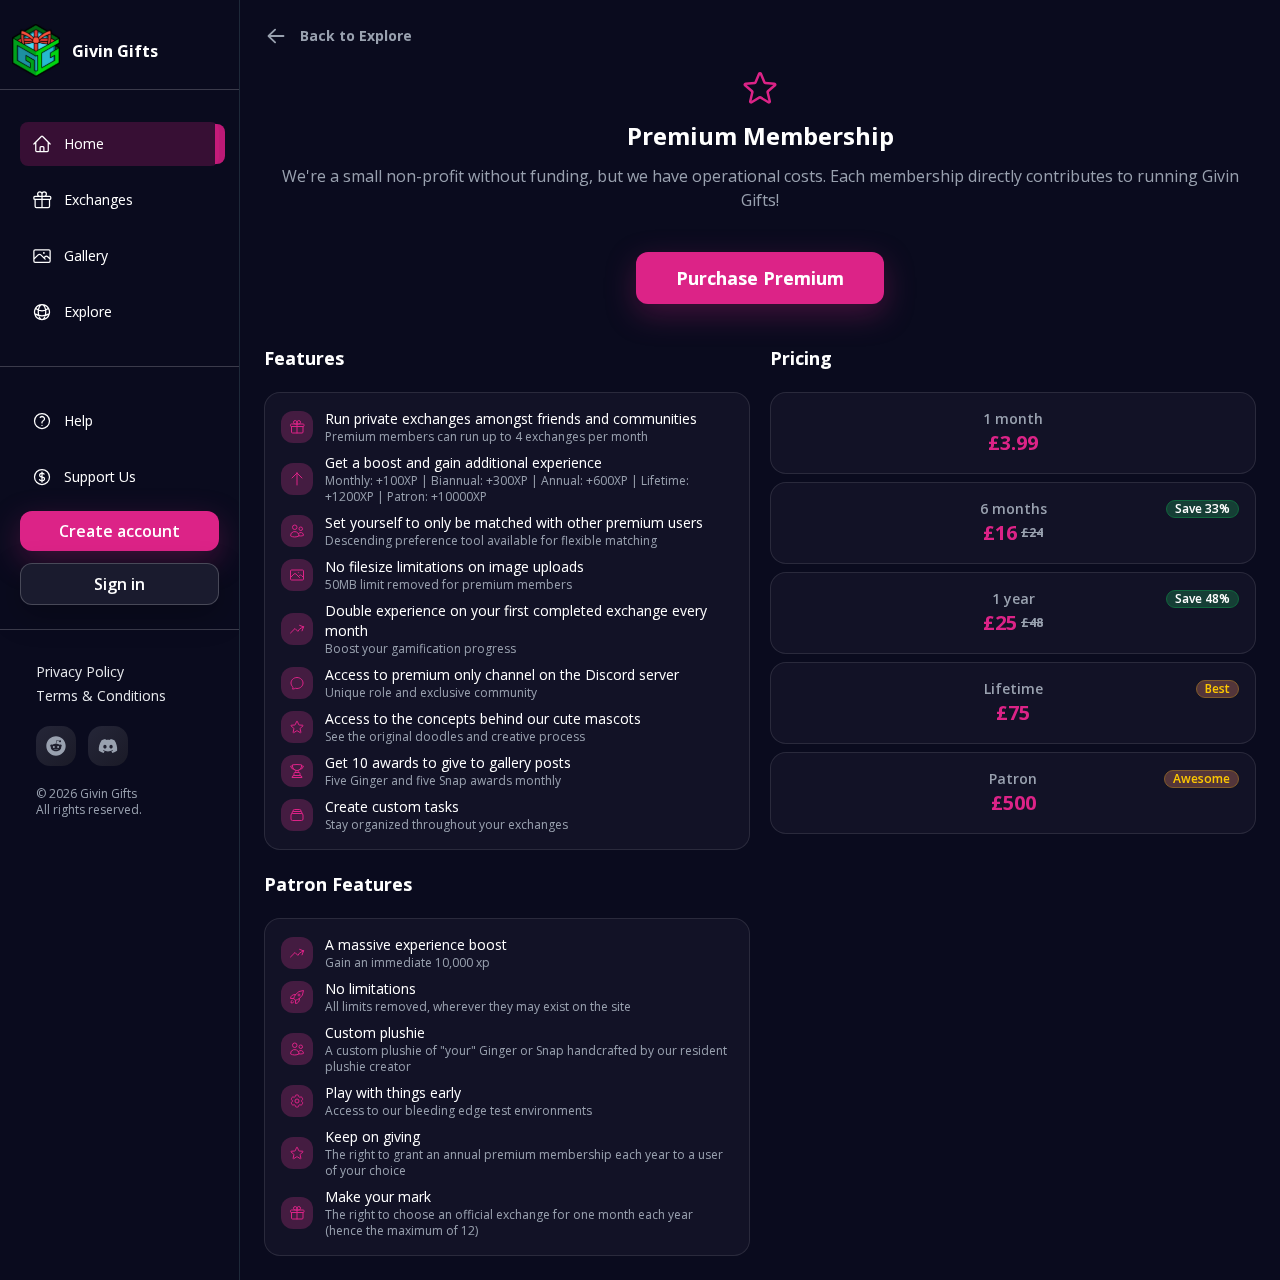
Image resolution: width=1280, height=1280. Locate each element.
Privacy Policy (80, 671)
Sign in (119, 584)
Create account (119, 531)
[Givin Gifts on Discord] (108, 746)
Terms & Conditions (101, 695)
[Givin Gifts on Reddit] (56, 746)
